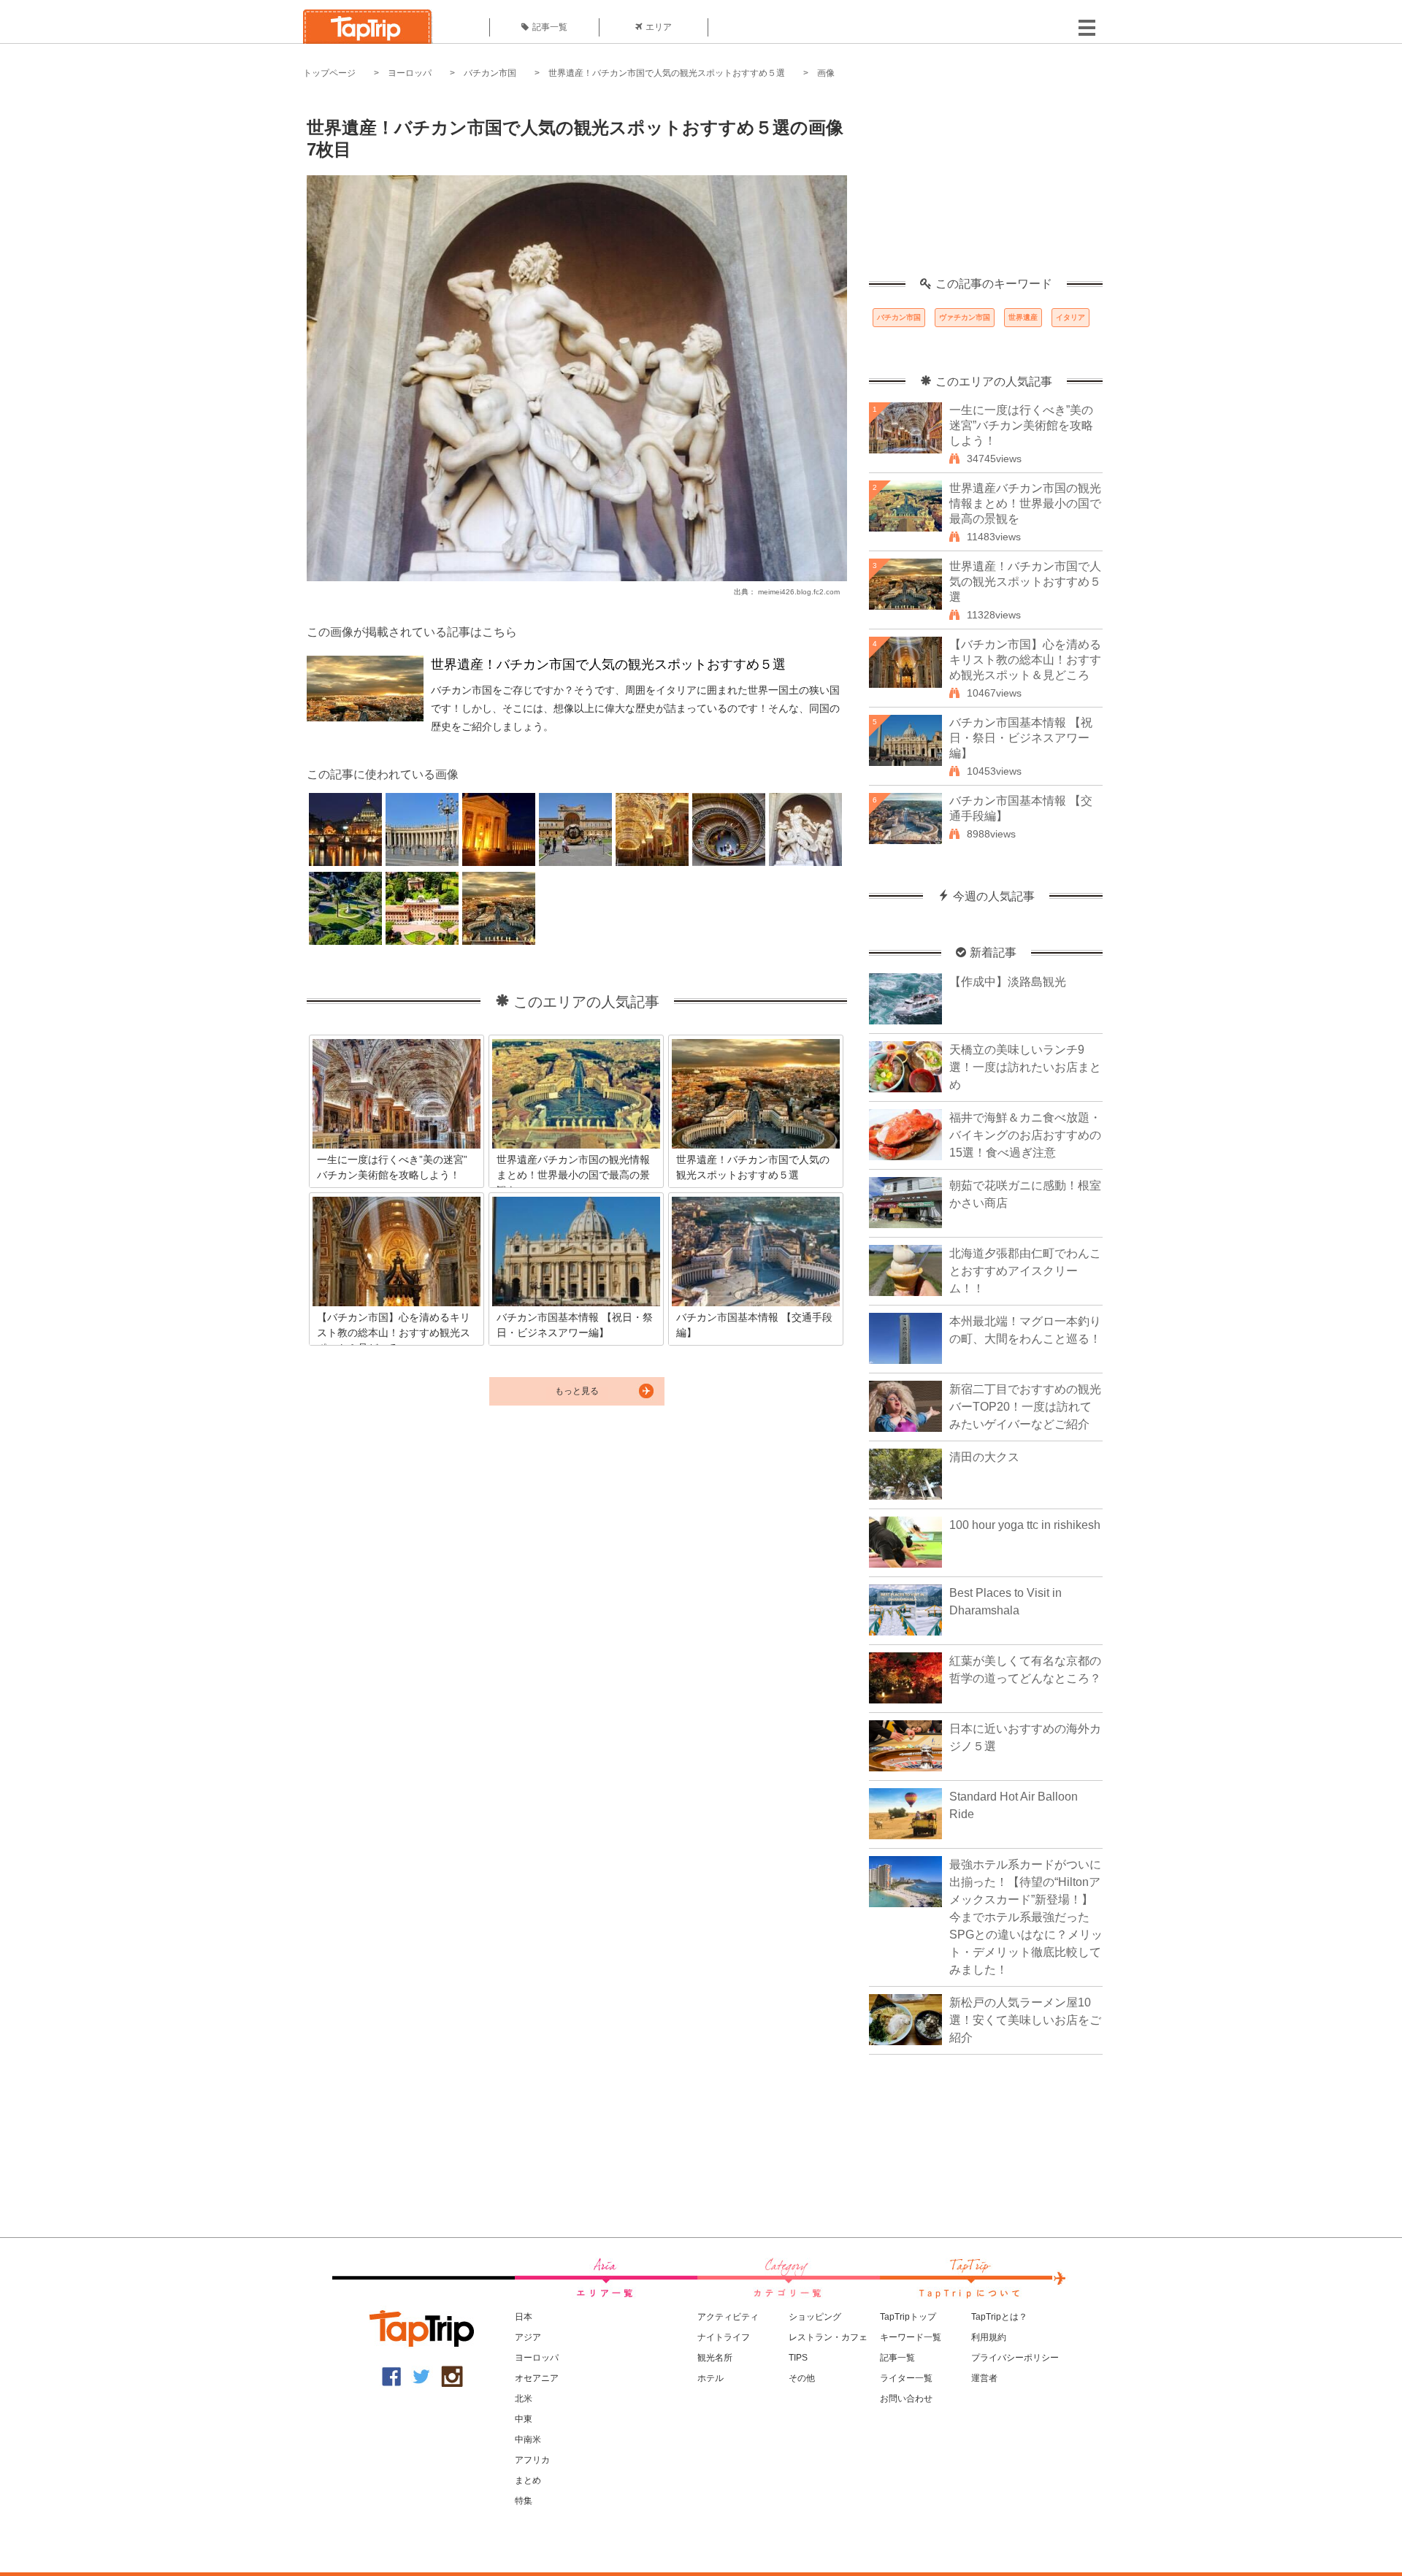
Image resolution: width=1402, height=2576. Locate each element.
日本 (524, 2317)
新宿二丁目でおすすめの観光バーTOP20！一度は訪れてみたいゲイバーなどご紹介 (1025, 1407)
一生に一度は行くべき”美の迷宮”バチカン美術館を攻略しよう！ (1021, 425)
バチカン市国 (490, 73)
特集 (524, 2501)
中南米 (528, 2439)
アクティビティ (728, 2317)
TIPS (798, 2358)
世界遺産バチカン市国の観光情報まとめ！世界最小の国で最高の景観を (1025, 503)
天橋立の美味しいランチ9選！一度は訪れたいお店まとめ (1025, 1067)
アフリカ (532, 2460)
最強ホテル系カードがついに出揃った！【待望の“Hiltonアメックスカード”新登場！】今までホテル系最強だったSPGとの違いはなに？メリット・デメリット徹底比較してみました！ (1026, 1917)
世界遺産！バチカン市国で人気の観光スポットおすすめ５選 (667, 73)
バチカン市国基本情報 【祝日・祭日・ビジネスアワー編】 (1021, 738)
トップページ (329, 73)
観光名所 (715, 2358)
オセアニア (537, 2378)
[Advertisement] (986, 186)
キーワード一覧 (911, 2337)
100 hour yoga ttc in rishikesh (1025, 1525)
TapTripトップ (908, 2317)
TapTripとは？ (999, 2317)
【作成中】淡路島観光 (1008, 982)
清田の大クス (984, 1457)
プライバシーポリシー (1015, 2358)
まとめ (528, 2480)
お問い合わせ (906, 2399)
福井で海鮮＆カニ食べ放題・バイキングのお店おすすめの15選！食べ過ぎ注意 (1025, 1135)
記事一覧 (550, 27)
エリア (659, 27)
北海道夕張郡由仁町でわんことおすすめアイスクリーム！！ (1025, 1271)
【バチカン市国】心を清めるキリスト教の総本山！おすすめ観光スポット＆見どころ (1025, 660)
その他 (802, 2378)
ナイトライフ (724, 2337)
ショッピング (815, 2317)
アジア (528, 2337)
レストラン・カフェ (828, 2337)
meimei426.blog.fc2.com (799, 592)
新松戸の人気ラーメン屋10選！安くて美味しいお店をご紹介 (1025, 2020)
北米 (524, 2399)
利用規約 (989, 2337)
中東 (524, 2419)
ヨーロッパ (410, 73)
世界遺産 (1023, 317)
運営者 (984, 2378)
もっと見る (577, 1391)
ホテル (710, 2378)
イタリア (1070, 317)
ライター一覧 (906, 2378)
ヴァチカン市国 (965, 317)
